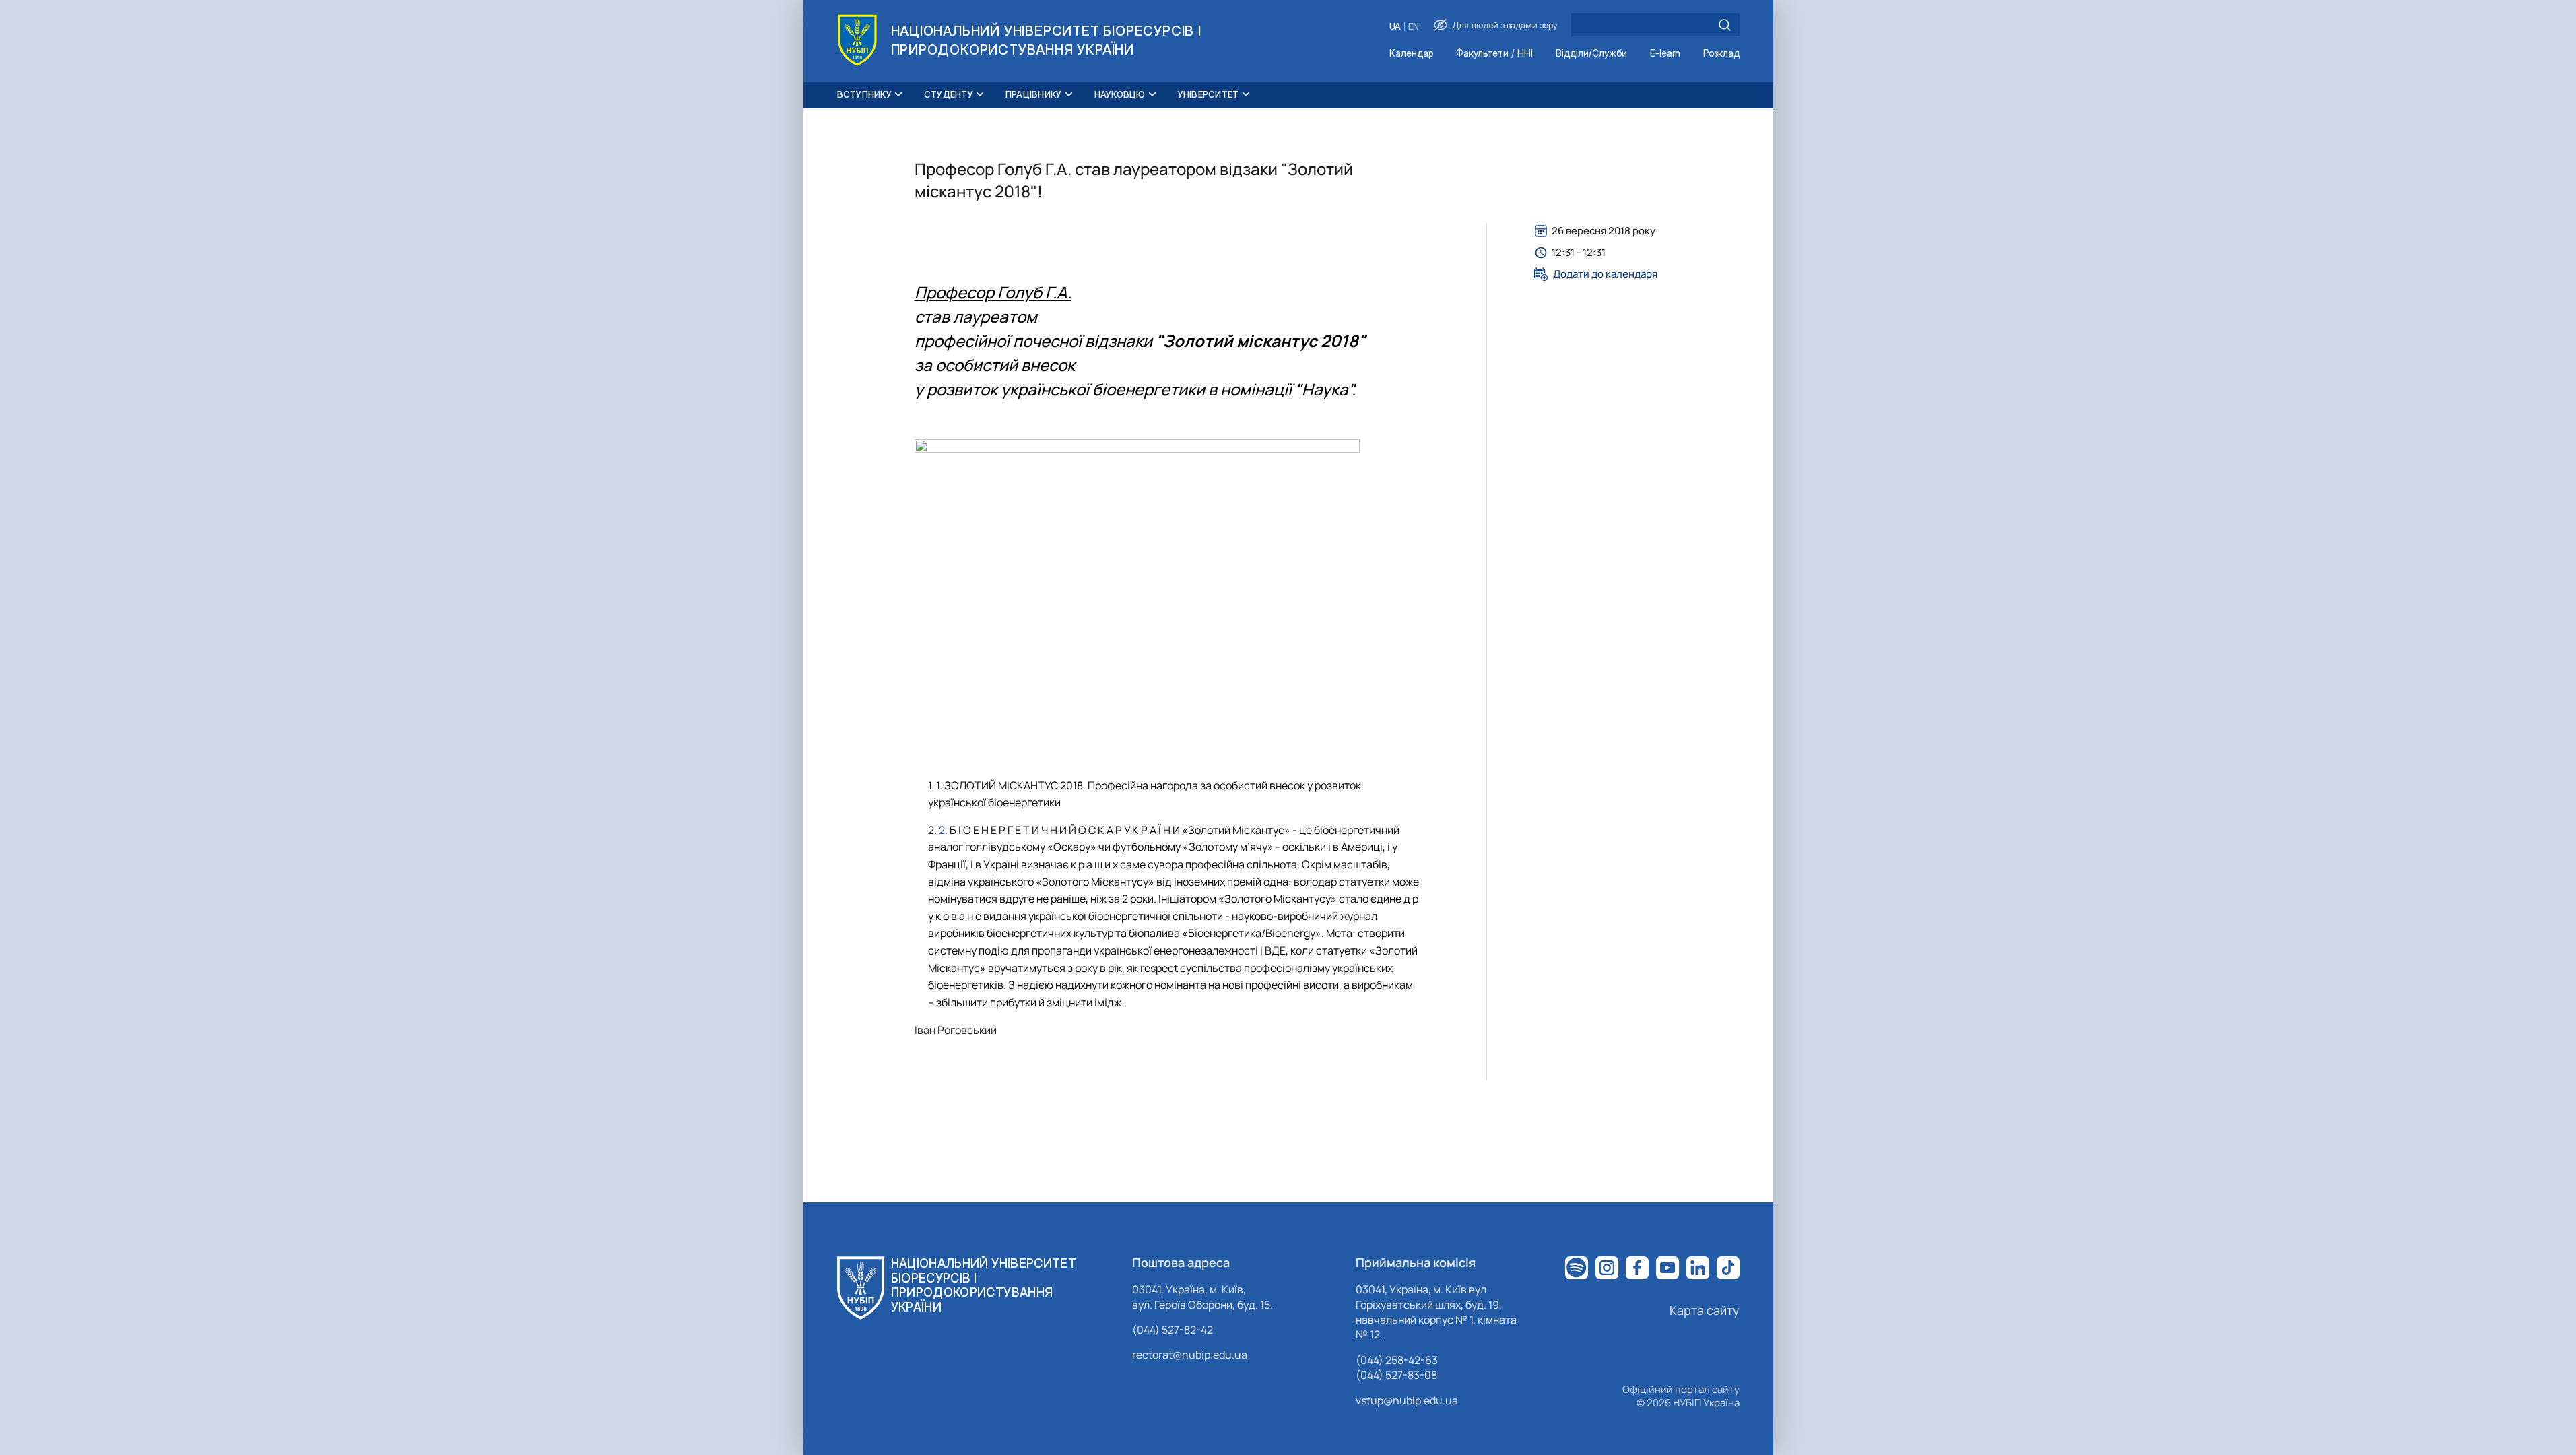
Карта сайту (1705, 1310)
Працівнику (1034, 94)
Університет (1209, 94)
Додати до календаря (1605, 274)
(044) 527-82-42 (1173, 1330)
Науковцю (1120, 94)
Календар (1411, 54)
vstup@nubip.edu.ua (1407, 1400)
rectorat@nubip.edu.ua (1190, 1355)
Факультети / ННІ (1494, 54)
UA (1395, 27)
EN (1414, 27)
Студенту (949, 94)
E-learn (1665, 54)
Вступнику (864, 94)
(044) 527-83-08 (1396, 1375)
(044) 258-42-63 (1397, 1360)
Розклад (1721, 54)
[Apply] (1725, 25)
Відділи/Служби (1591, 54)
